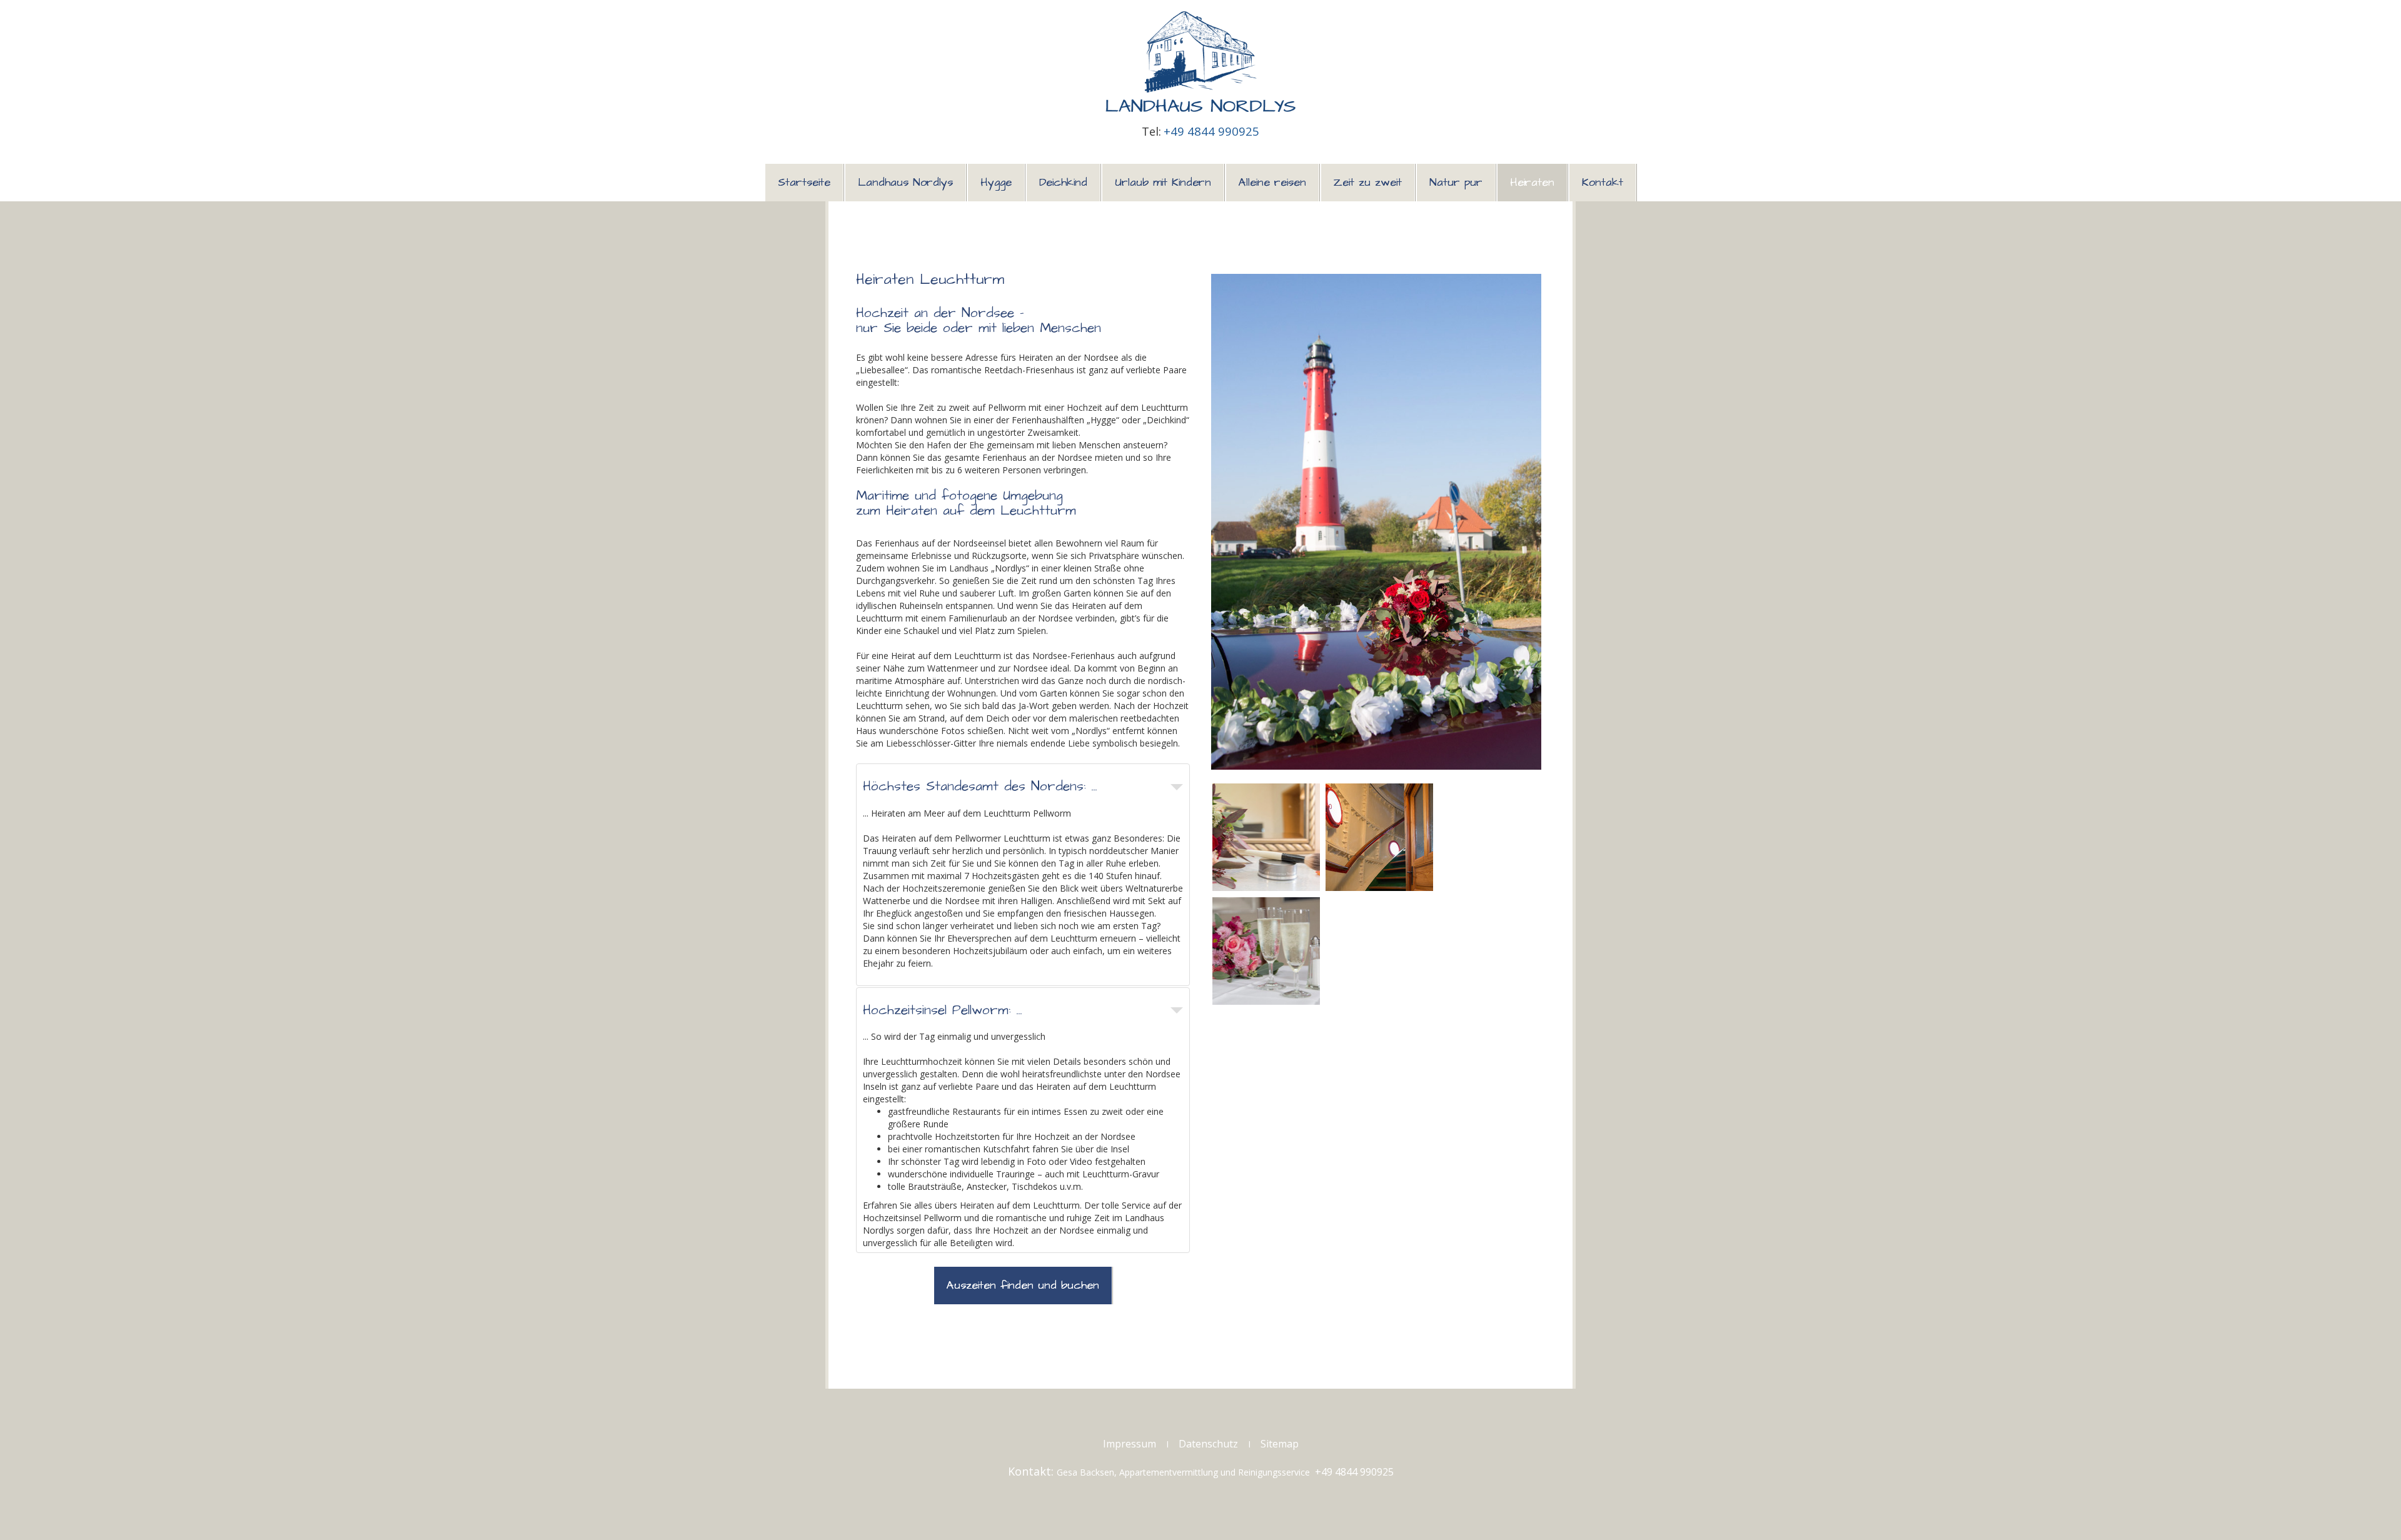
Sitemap (1280, 1444)
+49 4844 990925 (1211, 131)
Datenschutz (1208, 1444)
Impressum (1130, 1444)
